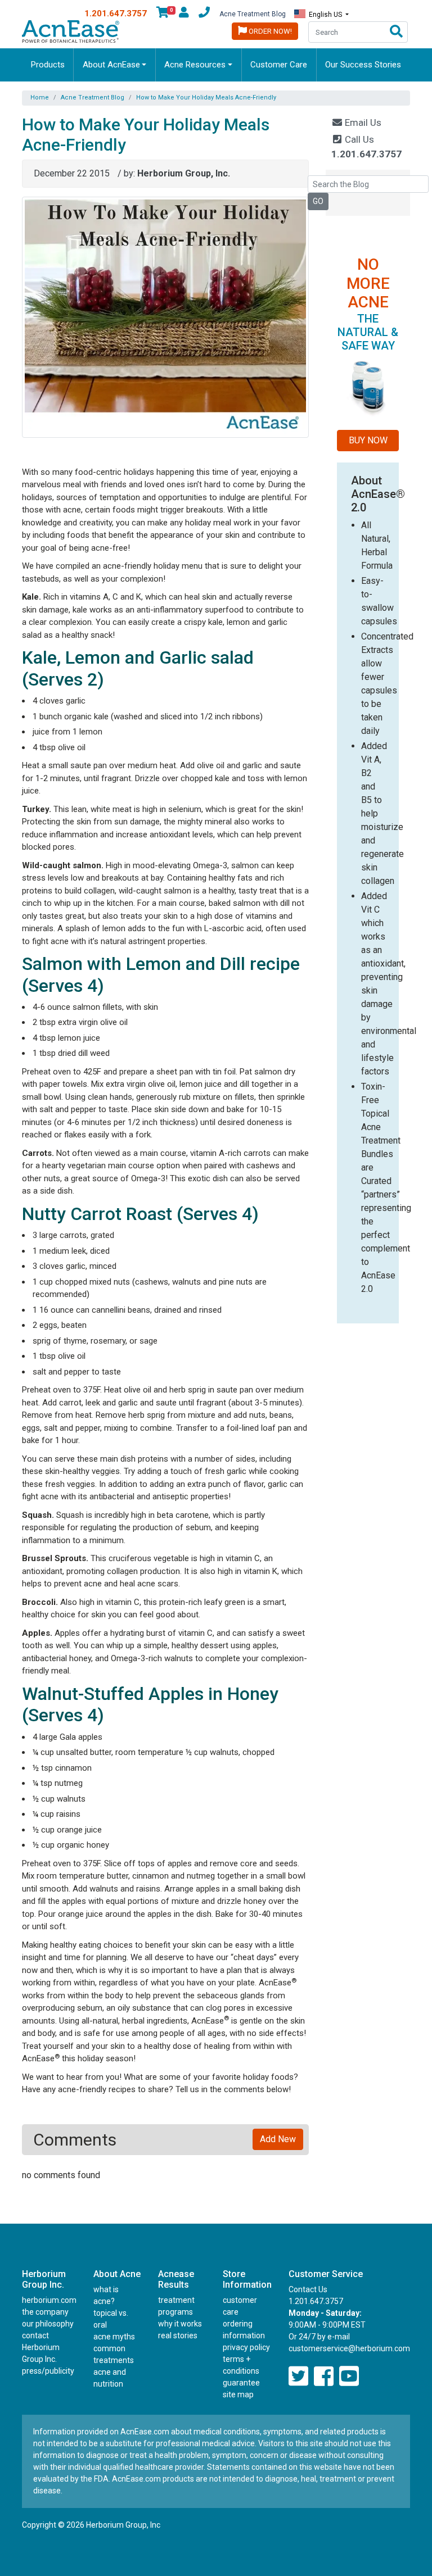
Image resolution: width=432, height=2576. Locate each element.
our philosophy (48, 2324)
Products (48, 65)
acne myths (114, 2337)
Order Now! (269, 31)
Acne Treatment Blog (253, 14)
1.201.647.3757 (116, 13)
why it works (180, 2324)
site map (238, 2394)
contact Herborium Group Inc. (41, 2347)
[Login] (184, 14)
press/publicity (48, 2371)
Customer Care (279, 65)
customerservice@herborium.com (349, 2348)
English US (325, 15)
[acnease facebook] (324, 2377)
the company (45, 2312)
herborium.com (49, 2300)
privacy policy (246, 2347)
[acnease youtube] (349, 2377)
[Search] (396, 32)
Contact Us (308, 2289)
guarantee (241, 2383)
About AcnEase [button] (111, 65)
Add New (278, 2139)
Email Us (362, 123)
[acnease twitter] (298, 2377)
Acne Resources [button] (195, 65)
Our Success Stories (363, 65)
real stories (178, 2335)
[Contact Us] (204, 14)
